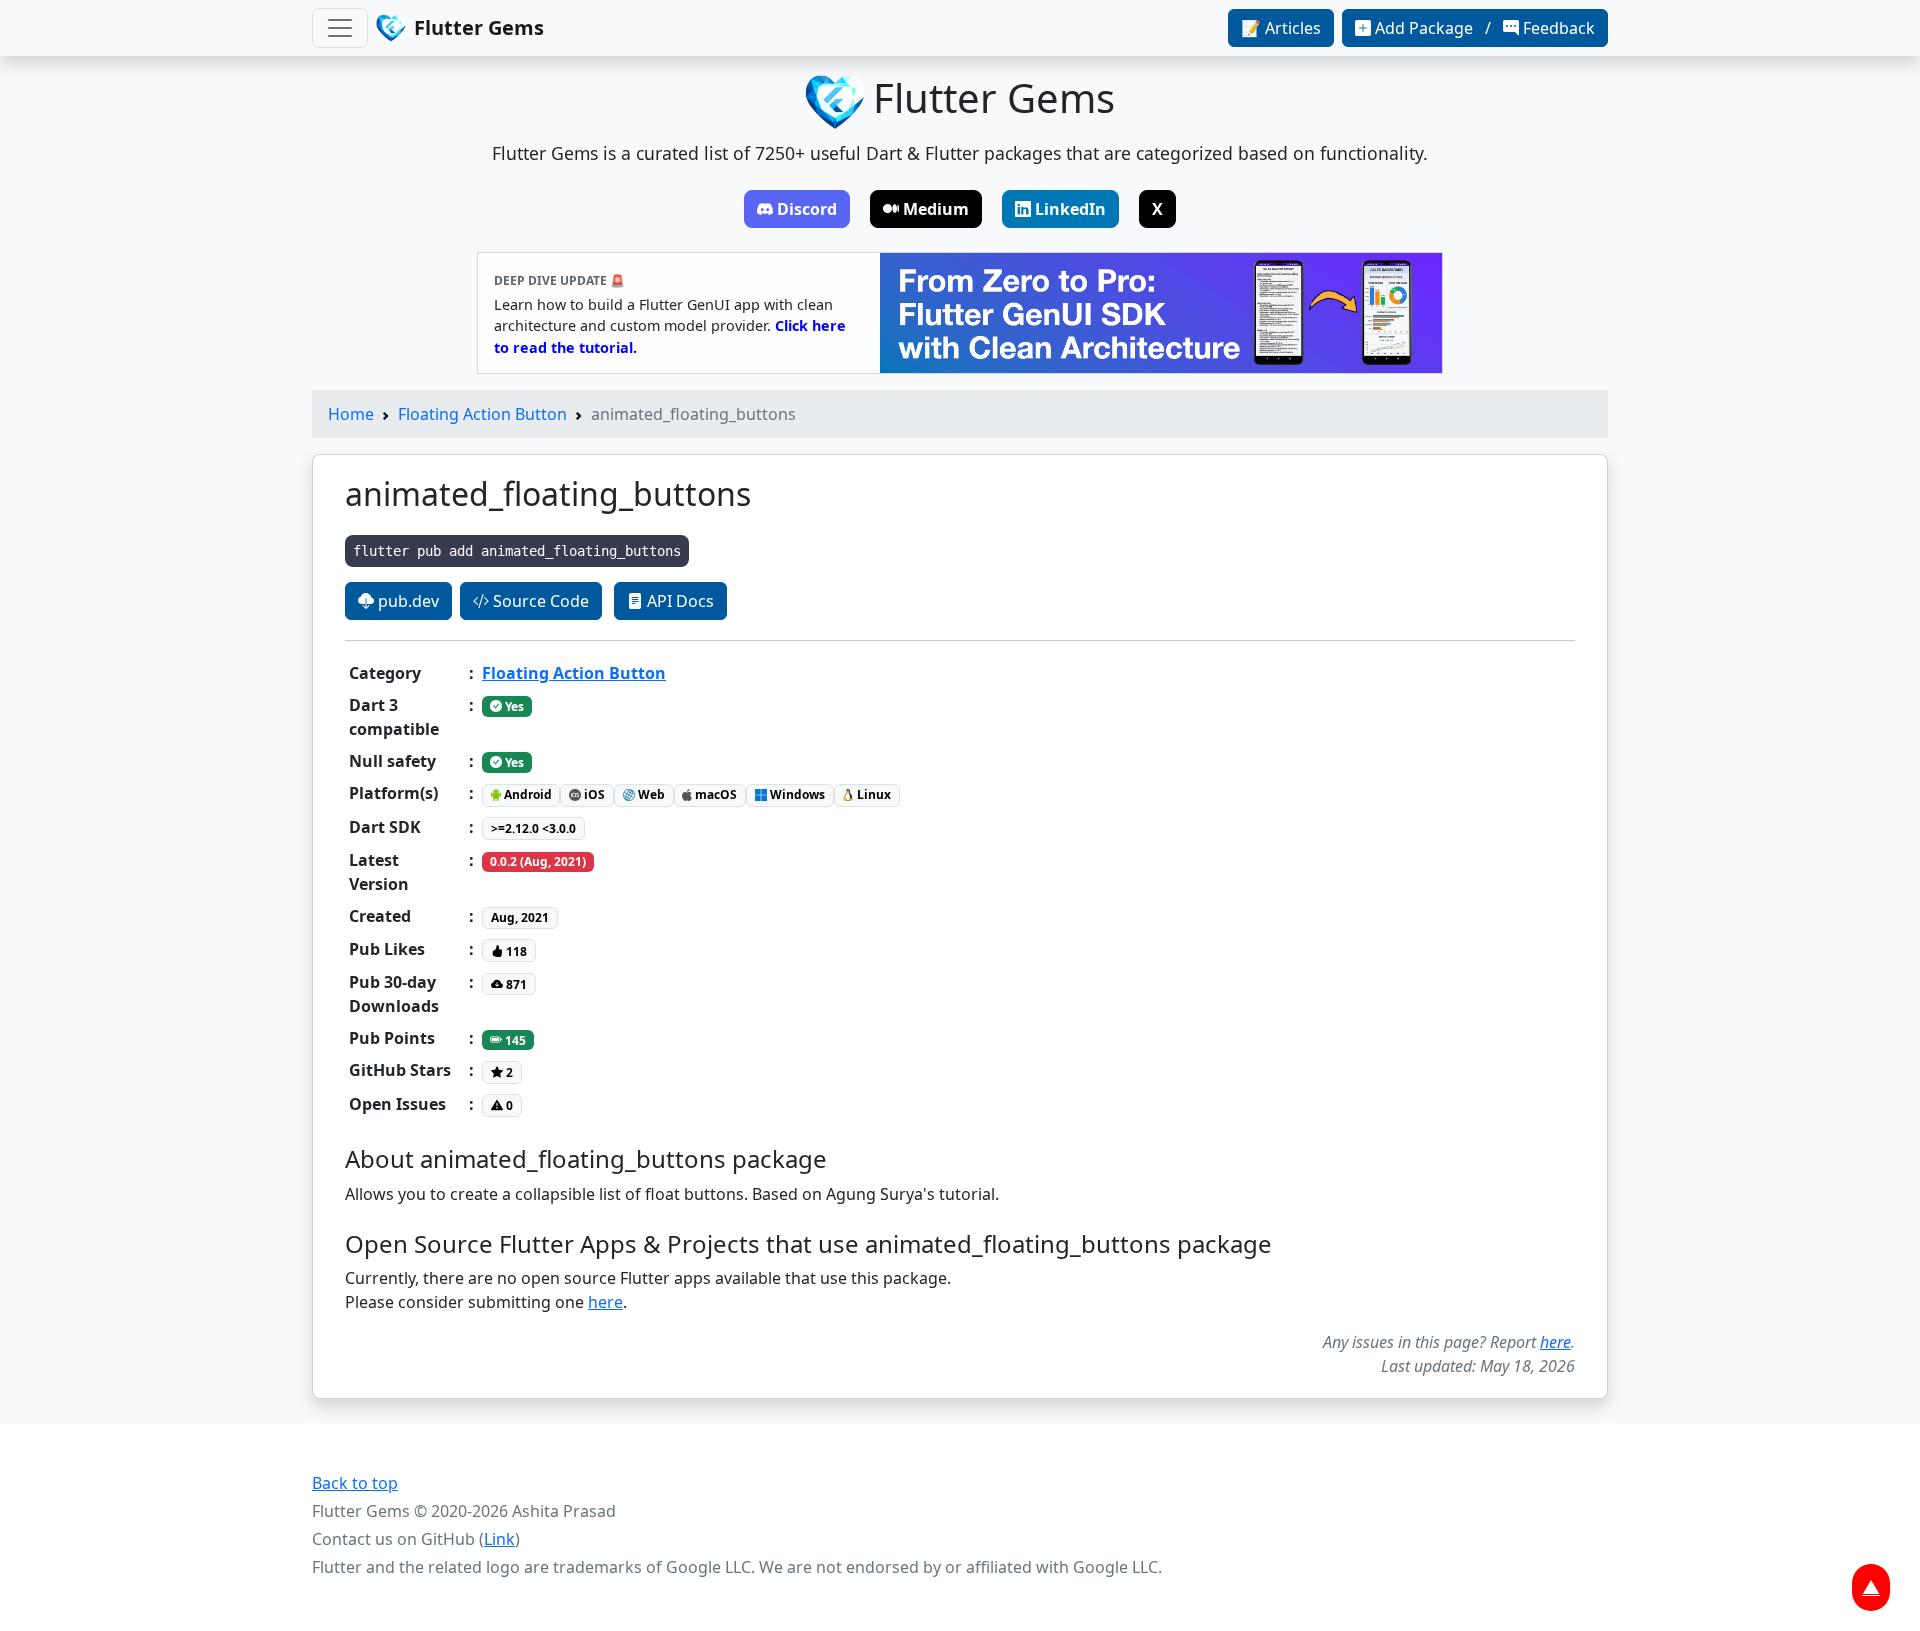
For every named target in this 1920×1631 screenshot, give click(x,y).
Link (499, 1539)
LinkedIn (1070, 209)
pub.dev (406, 601)
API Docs (678, 601)
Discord (807, 209)
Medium (936, 209)
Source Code (539, 601)
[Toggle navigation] (340, 28)
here (605, 1302)
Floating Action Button (482, 414)
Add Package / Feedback (1485, 28)
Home (351, 414)
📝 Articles (1281, 28)
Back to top (355, 1483)
